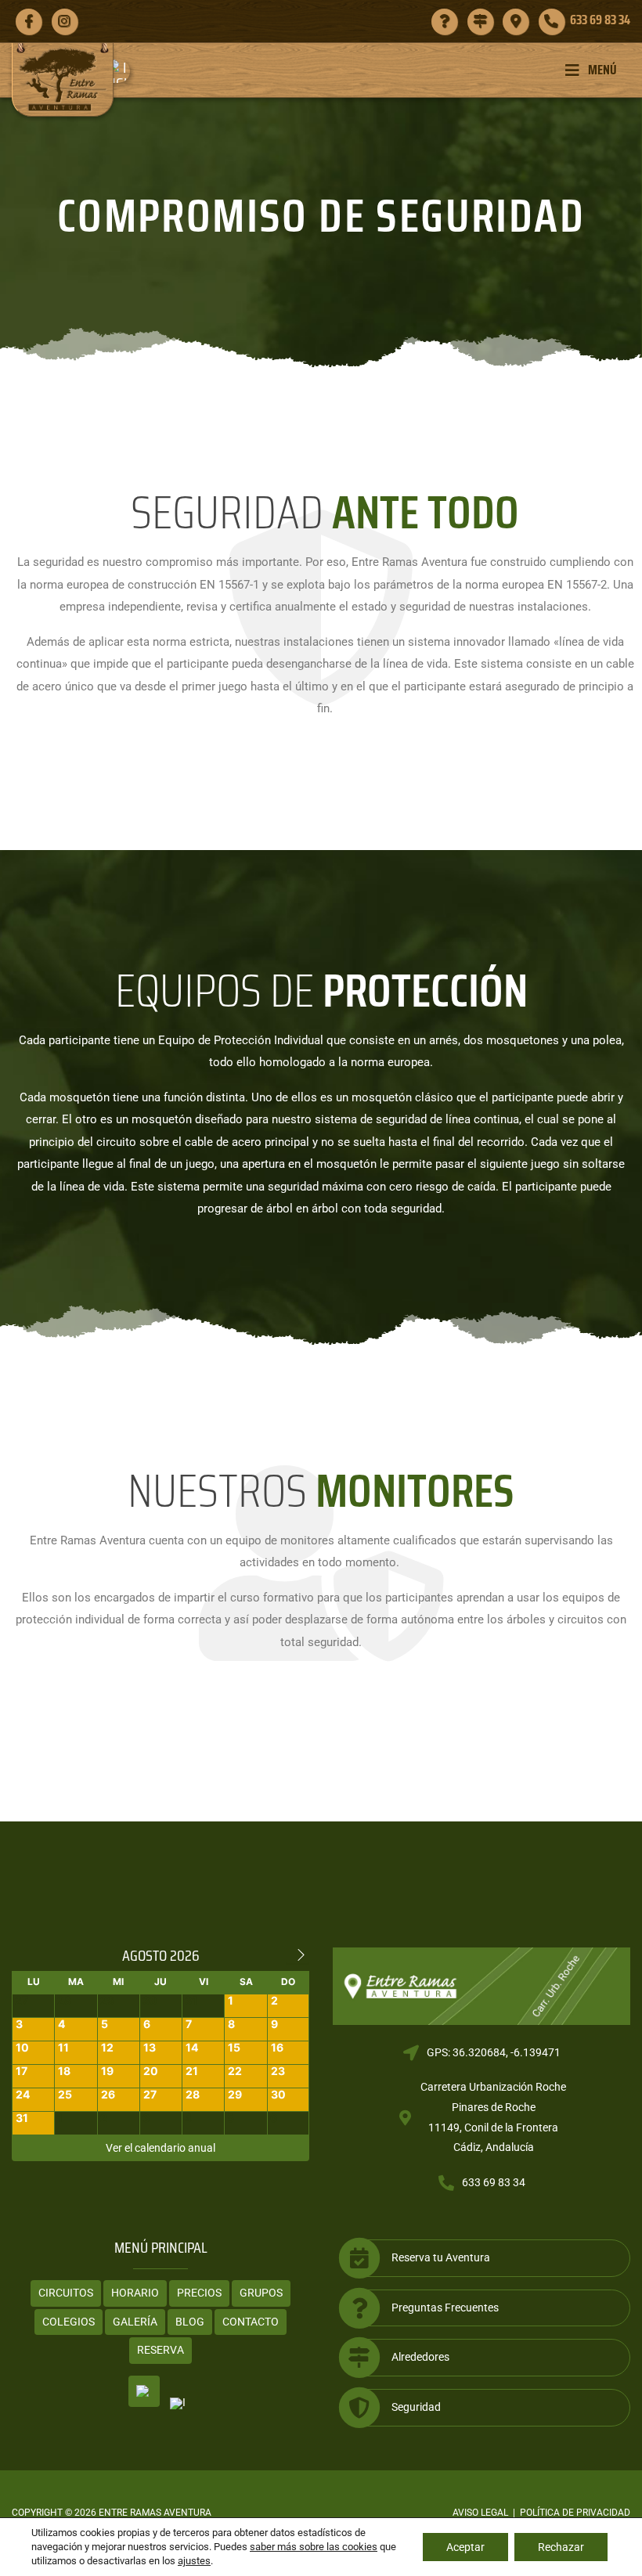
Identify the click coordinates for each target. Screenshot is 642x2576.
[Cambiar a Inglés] (124, 71)
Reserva (160, 2350)
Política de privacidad (575, 2513)
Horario (135, 2293)
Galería (135, 2322)
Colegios (69, 2322)
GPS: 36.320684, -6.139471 (494, 2052)
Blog (190, 2322)
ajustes (194, 2561)
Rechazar (561, 2547)
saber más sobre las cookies (314, 2547)
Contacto (251, 2322)
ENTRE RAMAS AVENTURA (155, 2513)
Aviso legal (480, 2513)
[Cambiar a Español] (144, 2391)
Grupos (261, 2293)
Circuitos (66, 2293)
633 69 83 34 (494, 2182)
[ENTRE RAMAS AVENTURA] (63, 79)
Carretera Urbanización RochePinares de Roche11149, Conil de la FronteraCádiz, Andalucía (493, 2117)
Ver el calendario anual (160, 2148)
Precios (199, 2293)
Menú (602, 70)
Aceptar (465, 2547)
